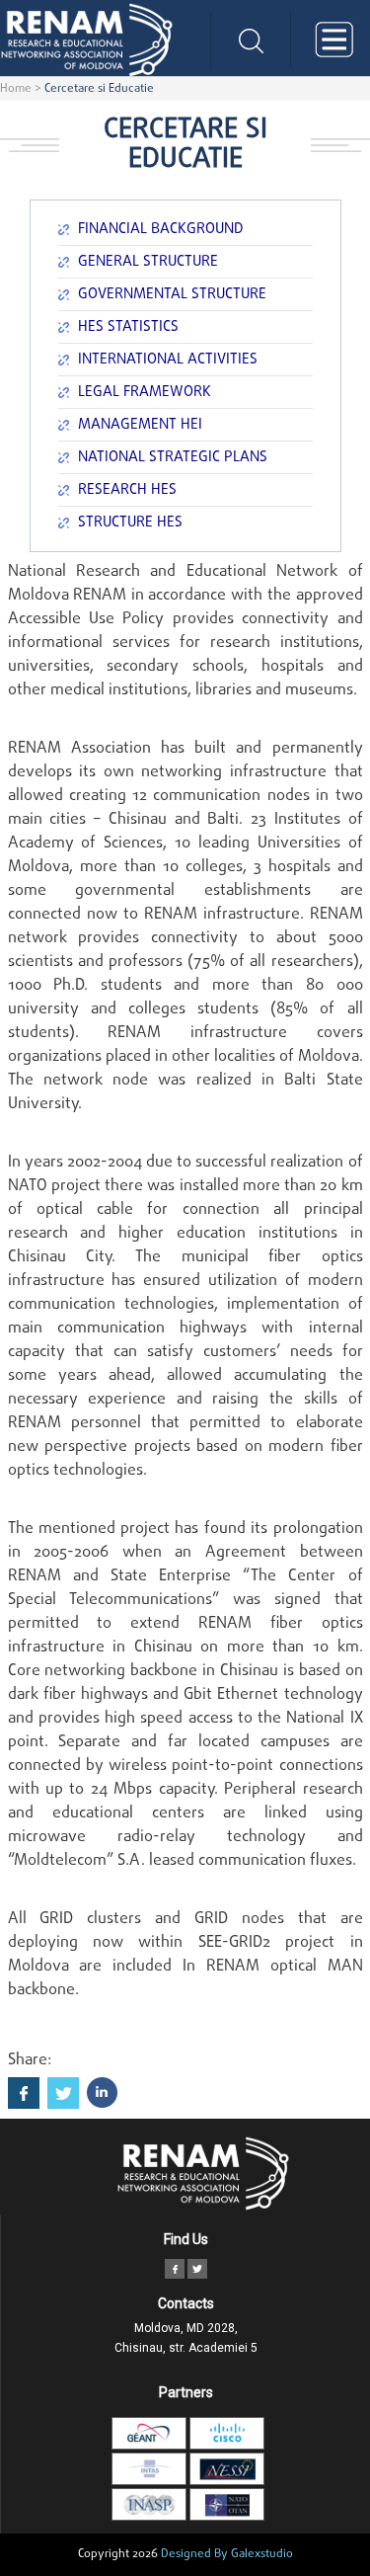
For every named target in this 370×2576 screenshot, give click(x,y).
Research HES (127, 490)
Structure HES (130, 523)
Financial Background (161, 229)
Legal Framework (145, 392)
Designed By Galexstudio (227, 2554)
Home (16, 89)
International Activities (168, 360)
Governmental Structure (172, 294)
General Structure (148, 262)
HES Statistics (128, 327)
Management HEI (140, 425)
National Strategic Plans (173, 457)
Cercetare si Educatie (99, 89)
